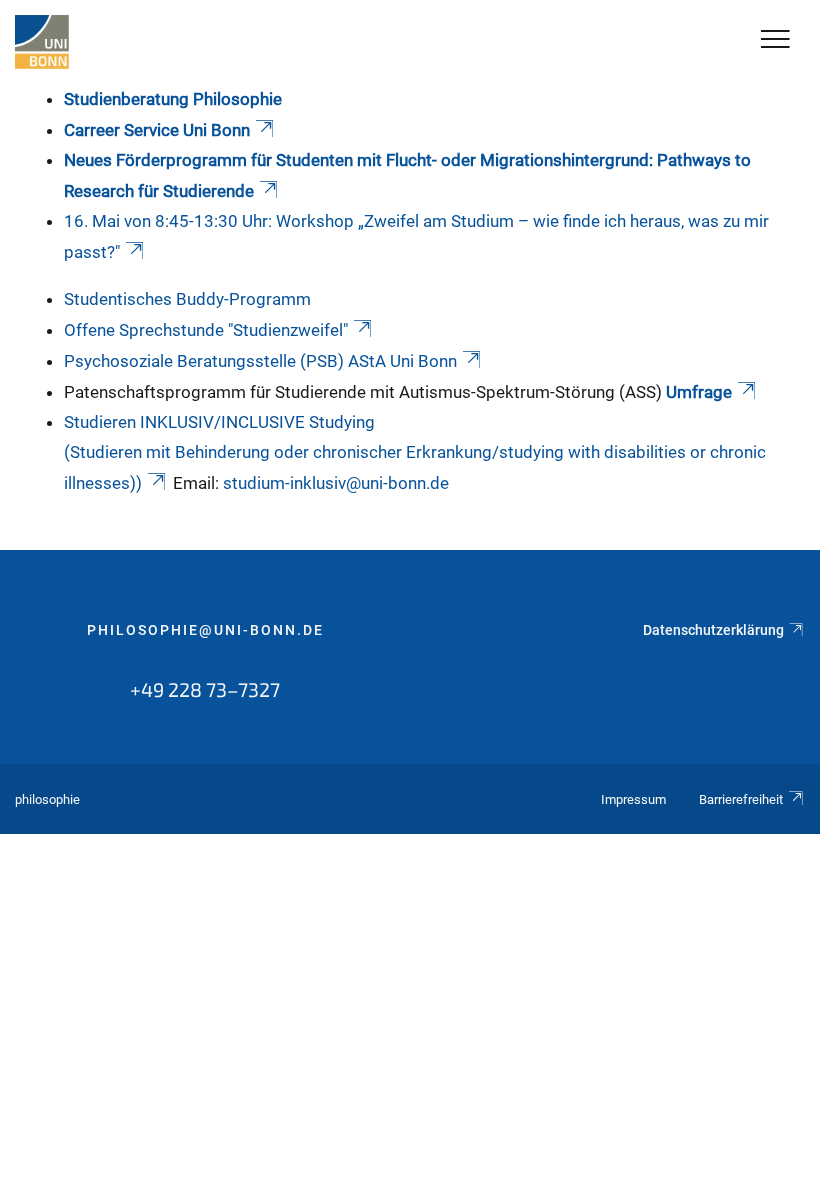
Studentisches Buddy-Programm (187, 299)
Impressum (633, 799)
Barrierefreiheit (741, 799)
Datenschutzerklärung (713, 630)
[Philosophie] (42, 42)
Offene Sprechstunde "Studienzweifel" (206, 330)
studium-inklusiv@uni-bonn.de (336, 483)
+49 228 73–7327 (205, 689)
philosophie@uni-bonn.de (205, 630)
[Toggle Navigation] (775, 40)
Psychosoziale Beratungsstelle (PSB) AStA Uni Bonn (260, 361)
